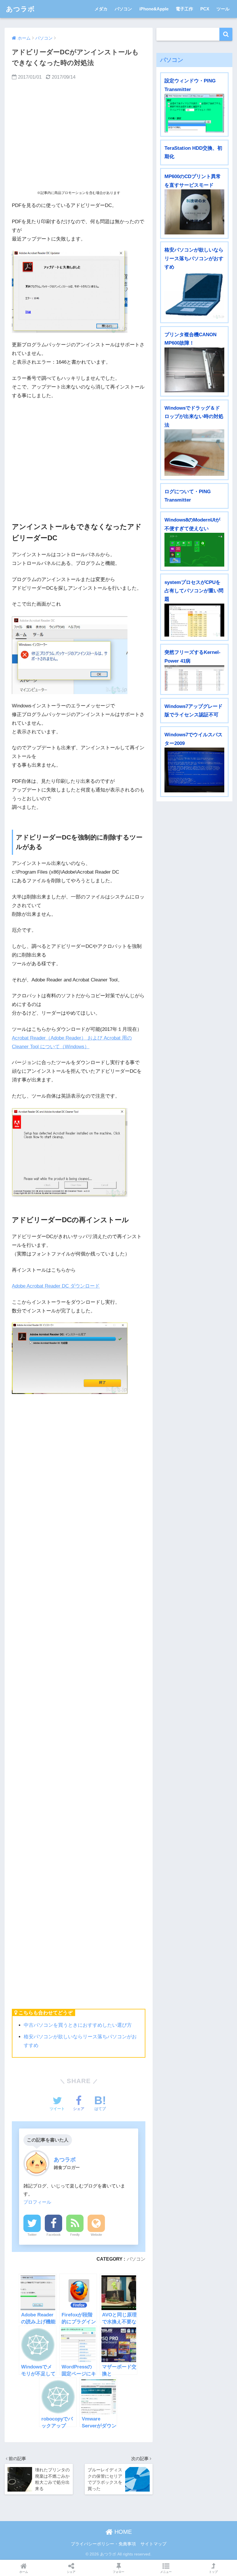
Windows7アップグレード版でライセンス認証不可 (194, 711)
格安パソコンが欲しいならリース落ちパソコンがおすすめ (194, 258)
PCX (205, 9)
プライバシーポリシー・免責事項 (103, 2544)
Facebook (54, 2235)
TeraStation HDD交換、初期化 (193, 152)
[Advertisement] (79, 135)
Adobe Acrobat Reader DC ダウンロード (56, 1286)
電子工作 (184, 9)
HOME (122, 2532)
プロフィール (37, 2202)
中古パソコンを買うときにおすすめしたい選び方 (78, 2025)
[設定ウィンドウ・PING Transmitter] (194, 113)
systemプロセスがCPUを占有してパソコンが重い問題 (194, 591)
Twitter (32, 2235)
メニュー (166, 2572)
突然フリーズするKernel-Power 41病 (192, 657)
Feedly (75, 2235)
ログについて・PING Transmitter (188, 496)
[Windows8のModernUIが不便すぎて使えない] (194, 550)
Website (96, 2235)
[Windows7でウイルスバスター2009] (194, 770)
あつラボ (21, 9)
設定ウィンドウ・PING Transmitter (190, 85)
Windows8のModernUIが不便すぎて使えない (192, 524)
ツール (223, 9)
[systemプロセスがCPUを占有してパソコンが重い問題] (194, 620)
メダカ (101, 9)
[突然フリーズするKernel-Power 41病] (194, 678)
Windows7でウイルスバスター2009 (194, 739)
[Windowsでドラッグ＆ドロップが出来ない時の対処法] (194, 453)
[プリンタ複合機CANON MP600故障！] (194, 370)
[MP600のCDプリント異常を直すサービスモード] (194, 212)
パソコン (123, 9)
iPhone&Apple (154, 9)
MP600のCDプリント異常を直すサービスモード (193, 181)
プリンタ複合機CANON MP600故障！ (190, 339)
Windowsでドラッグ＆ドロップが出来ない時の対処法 (194, 417)
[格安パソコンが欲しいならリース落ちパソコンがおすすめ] (194, 295)
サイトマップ (153, 2544)
